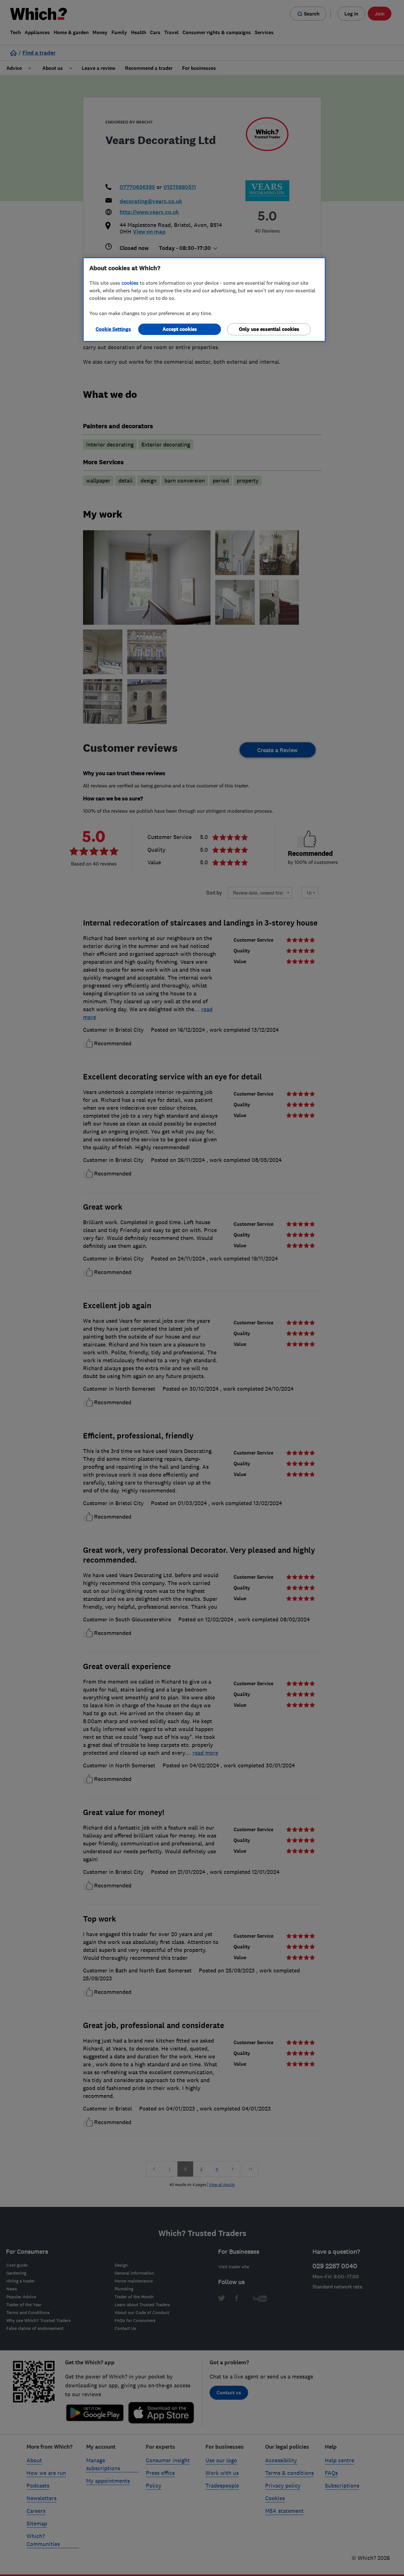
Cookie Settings (113, 329)
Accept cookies (180, 329)
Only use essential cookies (269, 329)
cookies (130, 283)
